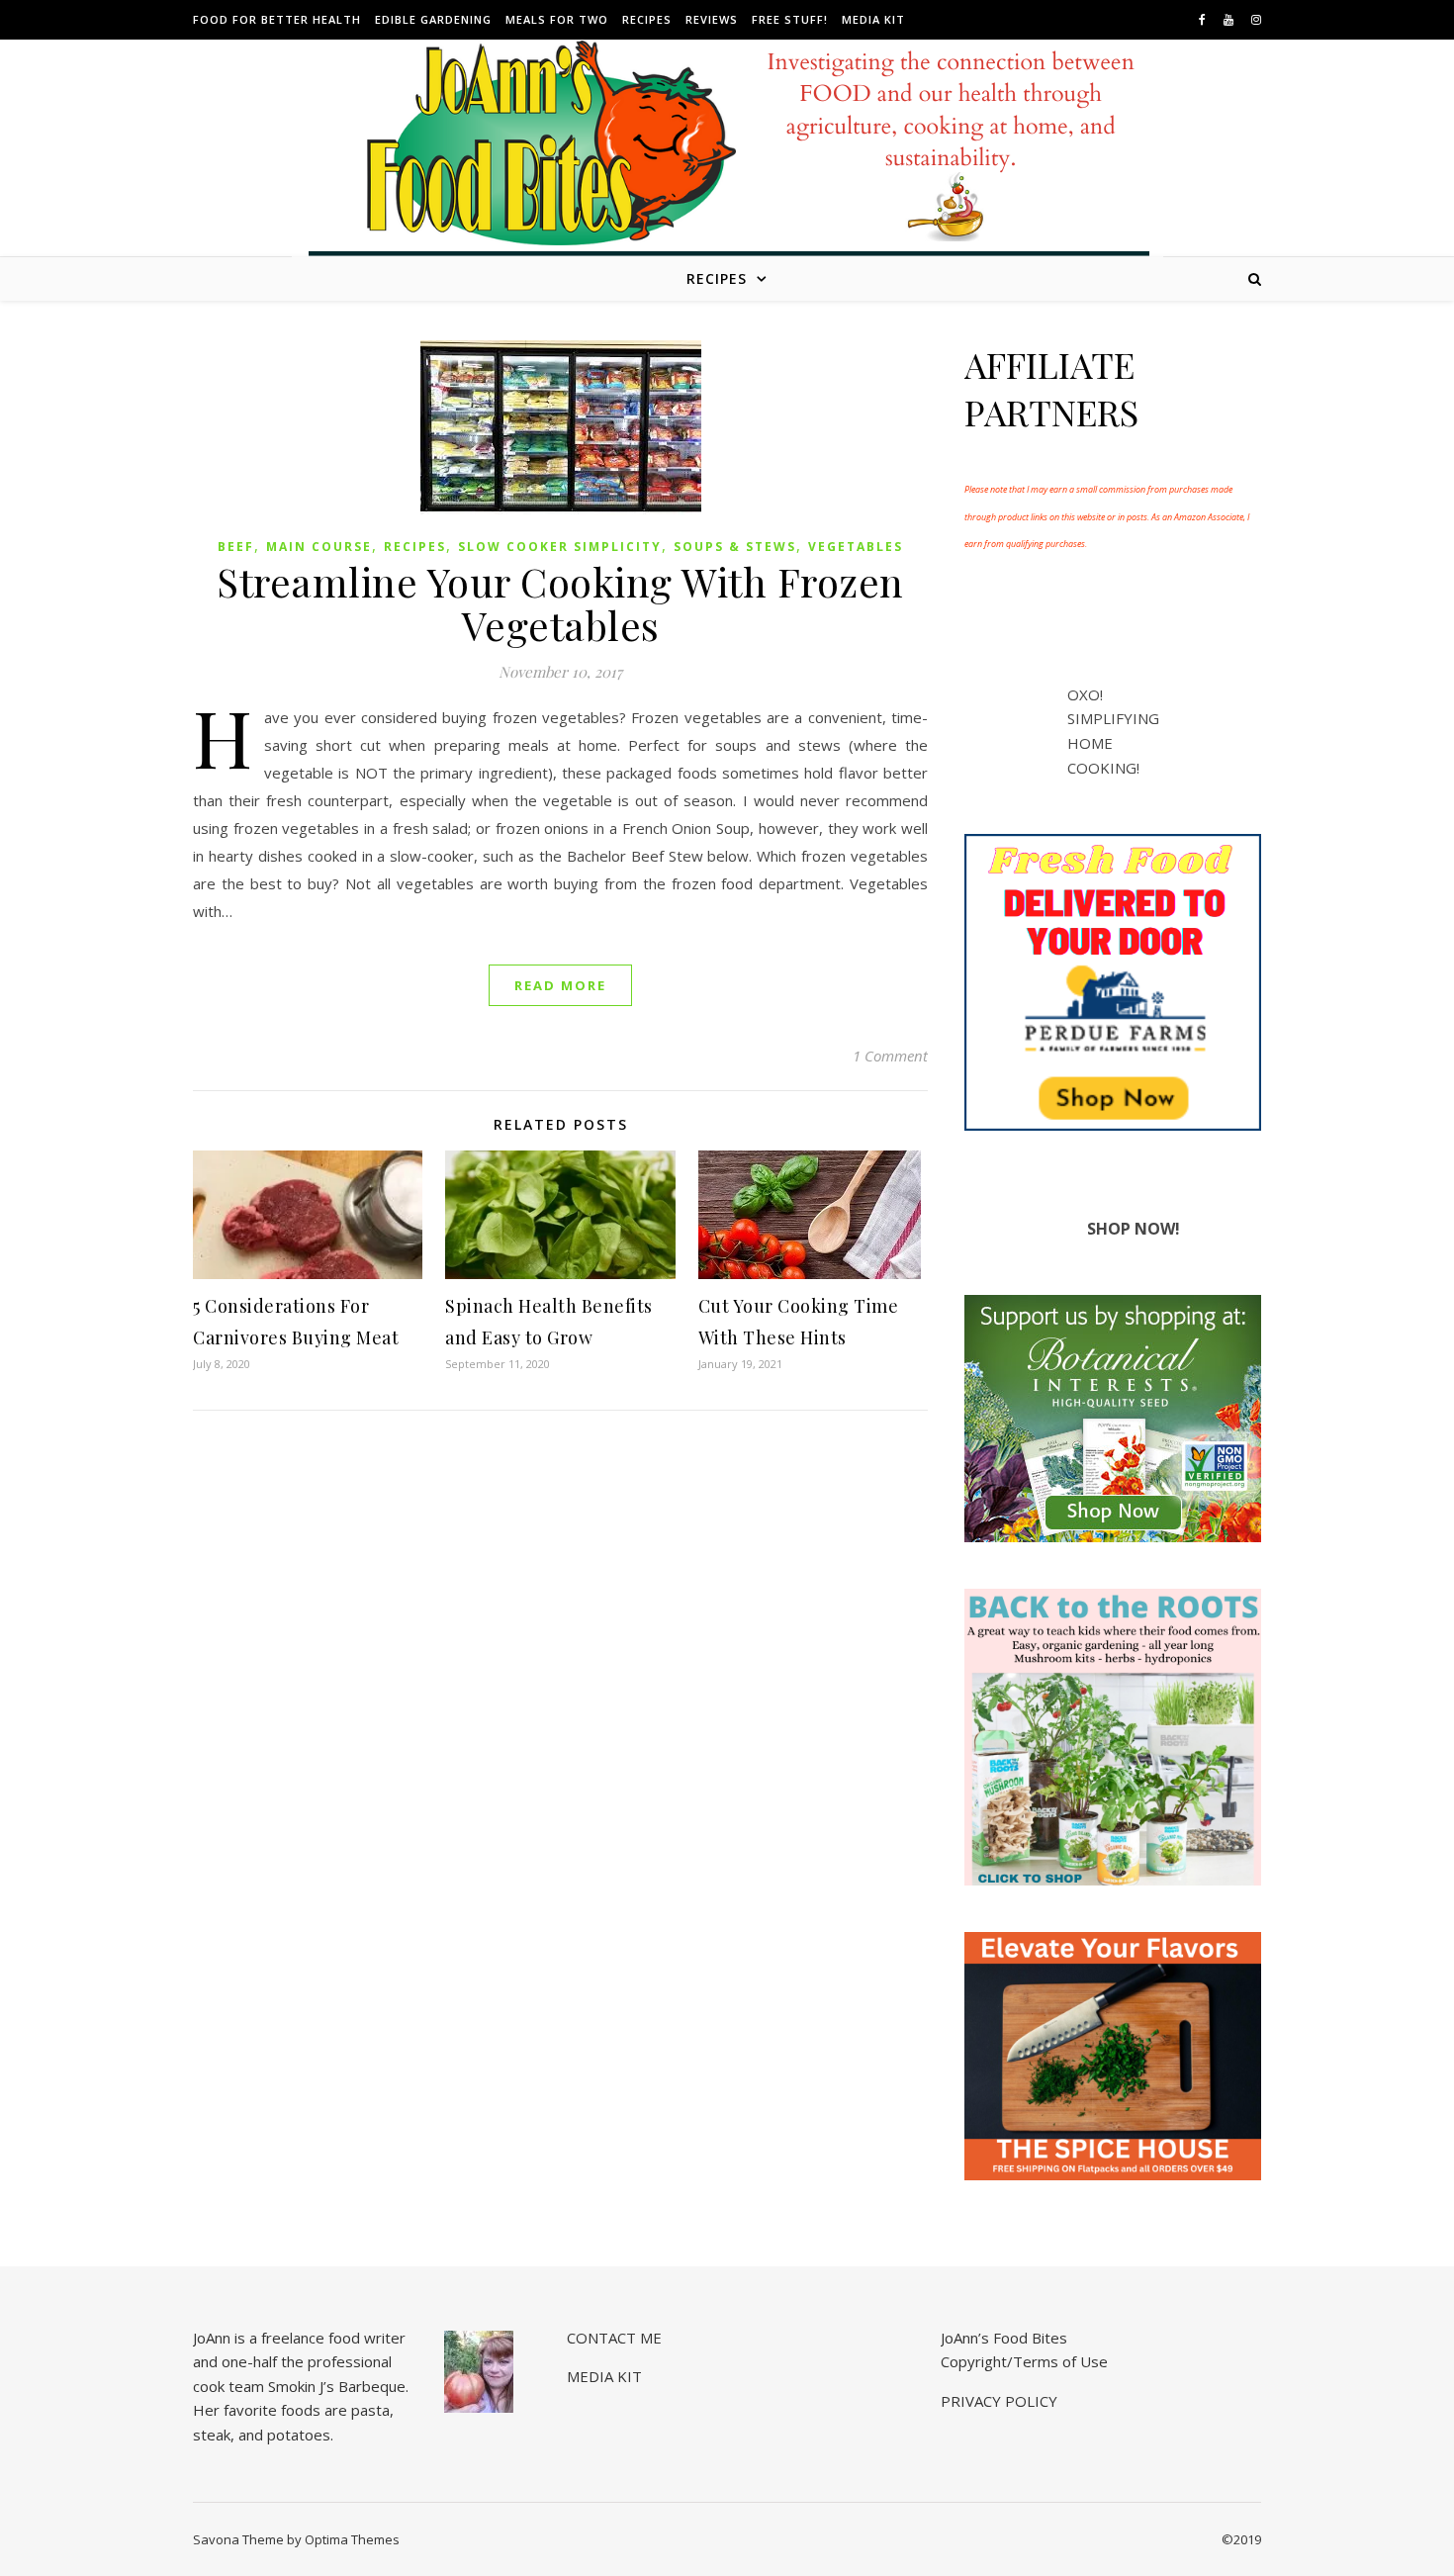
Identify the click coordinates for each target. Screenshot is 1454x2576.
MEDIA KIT (873, 19)
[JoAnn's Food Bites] (727, 163)
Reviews (712, 19)
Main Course (319, 547)
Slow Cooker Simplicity (560, 547)
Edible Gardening (433, 19)
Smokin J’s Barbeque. (338, 2386)
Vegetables (856, 547)
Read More (560, 985)
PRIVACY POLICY (999, 2401)
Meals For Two (557, 19)
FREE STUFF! (790, 19)
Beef (236, 547)
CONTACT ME (614, 2338)
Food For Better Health (277, 19)
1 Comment (890, 1056)
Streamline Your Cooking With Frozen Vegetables (560, 603)
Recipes (647, 19)
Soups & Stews (735, 547)
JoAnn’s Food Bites (1004, 2338)
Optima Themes (352, 2539)
